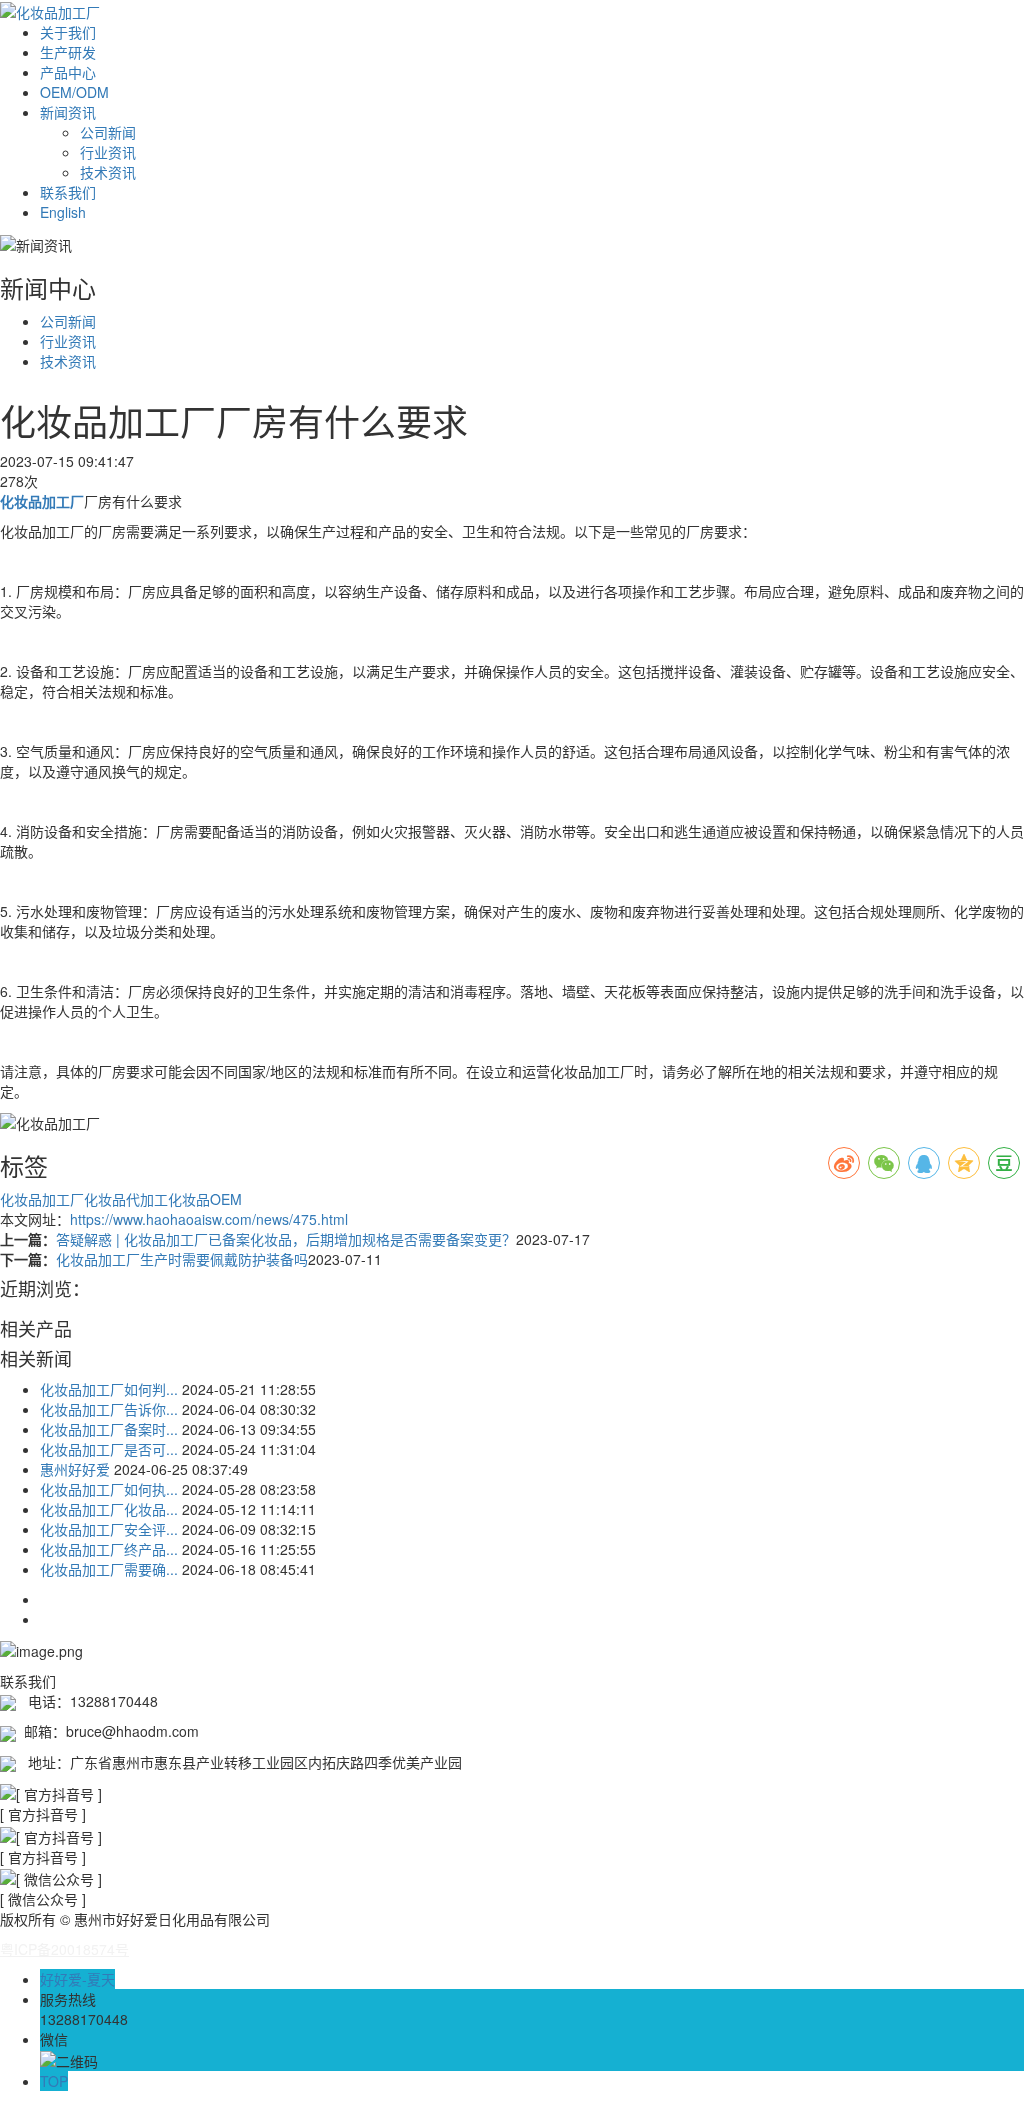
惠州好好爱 (75, 1469)
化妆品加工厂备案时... (109, 1429)
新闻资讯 (68, 112)
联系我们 (68, 192)
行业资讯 (108, 152)
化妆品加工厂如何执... (109, 1489)
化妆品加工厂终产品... (109, 1549)
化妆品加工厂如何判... (109, 1389)
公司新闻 (108, 132)
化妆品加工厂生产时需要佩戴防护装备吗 (182, 1259)
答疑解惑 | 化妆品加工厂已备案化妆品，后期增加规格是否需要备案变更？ (286, 1239)
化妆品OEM (205, 1199)
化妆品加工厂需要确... (109, 1569)
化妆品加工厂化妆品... (109, 1509)
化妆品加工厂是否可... (109, 1449)
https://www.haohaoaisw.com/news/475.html (209, 1219)
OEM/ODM (74, 92)
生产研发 (68, 52)
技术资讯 (108, 172)
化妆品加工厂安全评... (109, 1529)
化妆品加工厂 (42, 1199)
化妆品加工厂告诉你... (109, 1409)
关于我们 (68, 32)
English (63, 212)
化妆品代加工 (126, 1199)
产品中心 (68, 72)
